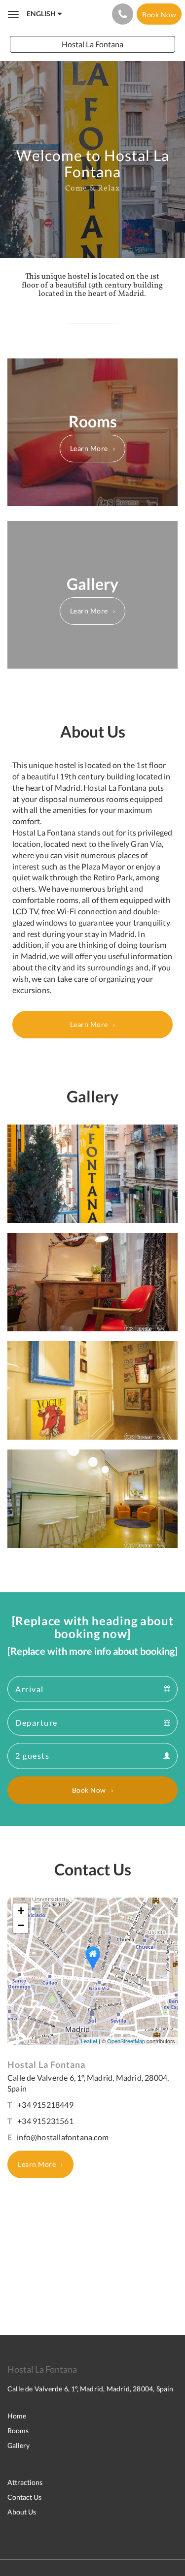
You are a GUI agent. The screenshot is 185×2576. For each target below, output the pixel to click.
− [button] (21, 1925)
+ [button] (21, 1911)
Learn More (89, 448)
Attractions (25, 2482)
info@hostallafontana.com (63, 2137)
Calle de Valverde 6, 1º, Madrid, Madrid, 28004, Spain (91, 2389)
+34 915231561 (45, 2121)
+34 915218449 (45, 2105)
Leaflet (89, 2041)
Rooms (18, 2431)
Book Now (89, 1790)
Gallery (18, 2445)
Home (17, 2416)
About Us (22, 2512)
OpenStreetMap (126, 2041)
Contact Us (24, 2497)
